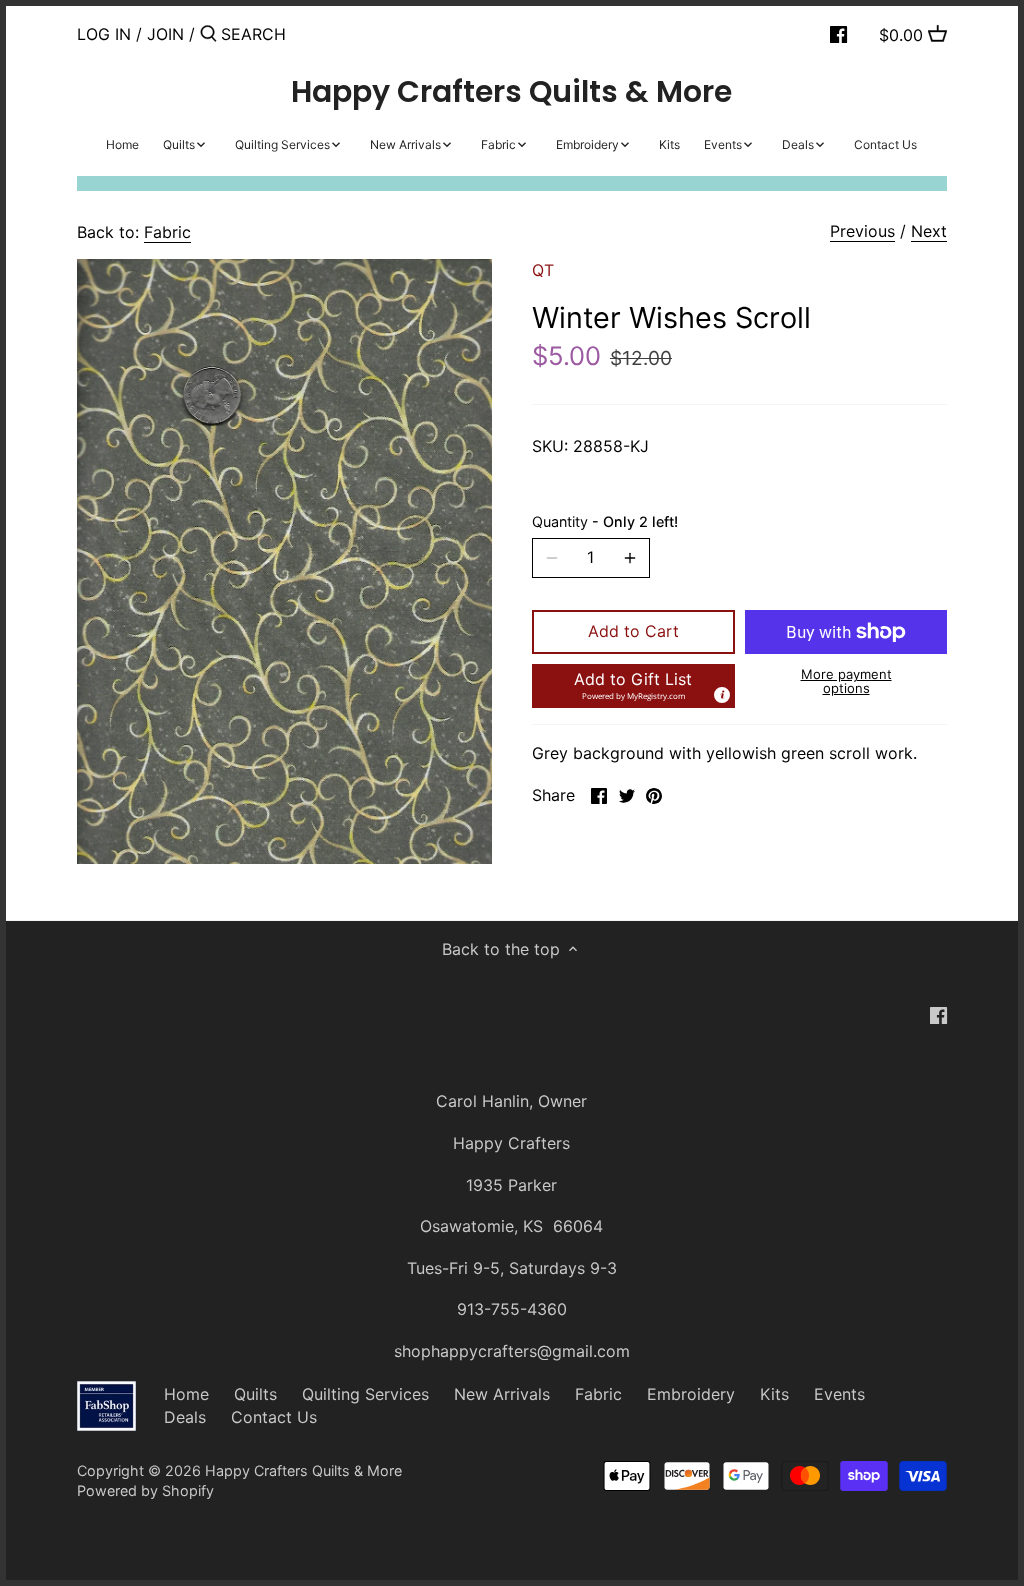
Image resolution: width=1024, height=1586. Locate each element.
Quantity (605, 521)
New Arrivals (502, 1394)
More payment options (846, 681)
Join (165, 34)
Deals (185, 1417)
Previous (862, 231)
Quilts (255, 1394)
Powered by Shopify (145, 1490)
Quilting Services (365, 1394)
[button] (633, 686)
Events (839, 1394)
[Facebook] (838, 33)
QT (543, 270)
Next (929, 231)
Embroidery (691, 1394)
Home (186, 1394)
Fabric (167, 232)
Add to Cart (633, 631)
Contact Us (274, 1417)
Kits (774, 1394)
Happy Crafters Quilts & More (511, 92)
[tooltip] (721, 694)
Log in (104, 34)
